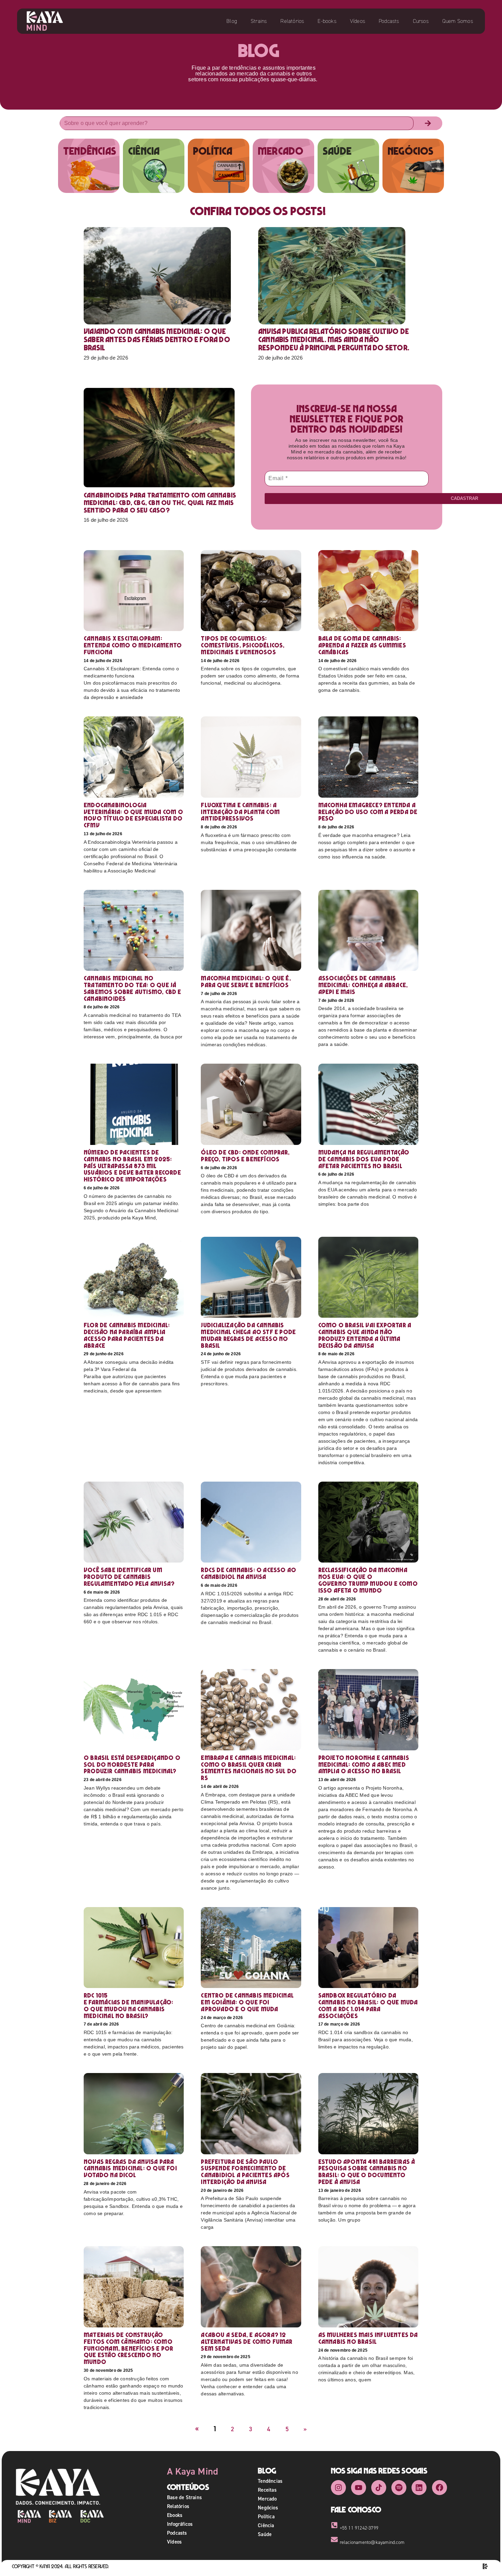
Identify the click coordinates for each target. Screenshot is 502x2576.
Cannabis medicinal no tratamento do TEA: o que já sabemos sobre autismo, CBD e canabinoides (133, 988)
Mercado (267, 2499)
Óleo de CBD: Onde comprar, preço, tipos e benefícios (245, 1156)
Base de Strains (184, 2497)
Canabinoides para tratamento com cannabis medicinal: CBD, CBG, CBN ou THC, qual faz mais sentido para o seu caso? (160, 503)
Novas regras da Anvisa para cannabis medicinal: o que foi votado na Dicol (130, 2168)
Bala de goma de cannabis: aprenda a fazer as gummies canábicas (362, 645)
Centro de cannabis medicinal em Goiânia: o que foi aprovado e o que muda (247, 2002)
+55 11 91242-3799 (359, 2528)
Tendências (270, 2481)
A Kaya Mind (193, 2471)
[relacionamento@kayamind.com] (334, 2539)
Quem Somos (458, 21)
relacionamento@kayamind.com (372, 2542)
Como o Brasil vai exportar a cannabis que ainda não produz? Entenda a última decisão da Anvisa (365, 1335)
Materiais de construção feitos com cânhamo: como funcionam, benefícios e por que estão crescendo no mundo (128, 2348)
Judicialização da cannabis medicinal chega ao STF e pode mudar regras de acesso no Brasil (248, 1335)
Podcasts (389, 21)
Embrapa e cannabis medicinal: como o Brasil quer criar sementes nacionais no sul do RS (249, 1768)
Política (266, 2516)
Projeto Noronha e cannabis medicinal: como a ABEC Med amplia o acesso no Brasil (364, 1765)
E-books (327, 21)
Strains (259, 21)
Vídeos (358, 21)
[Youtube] (359, 2488)
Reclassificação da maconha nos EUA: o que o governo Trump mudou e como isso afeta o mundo (368, 1580)
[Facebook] (440, 2488)
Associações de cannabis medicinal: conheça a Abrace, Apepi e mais (363, 985)
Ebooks (175, 2515)
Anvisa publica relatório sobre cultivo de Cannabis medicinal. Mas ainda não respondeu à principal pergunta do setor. (334, 339)
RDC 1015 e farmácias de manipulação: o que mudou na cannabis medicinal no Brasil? (128, 2005)
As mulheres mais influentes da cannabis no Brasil (368, 2338)
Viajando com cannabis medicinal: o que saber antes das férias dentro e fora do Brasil (157, 339)
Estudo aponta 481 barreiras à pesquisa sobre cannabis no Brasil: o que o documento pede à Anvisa (367, 2172)
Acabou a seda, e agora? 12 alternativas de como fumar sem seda (247, 2342)
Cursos (421, 21)
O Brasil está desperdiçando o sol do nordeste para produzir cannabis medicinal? (132, 1765)
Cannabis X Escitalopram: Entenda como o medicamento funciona (133, 645)
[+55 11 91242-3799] (334, 2525)
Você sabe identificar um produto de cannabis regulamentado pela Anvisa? (129, 1577)
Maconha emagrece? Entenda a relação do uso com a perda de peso (368, 812)
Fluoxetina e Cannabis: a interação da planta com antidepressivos (240, 812)
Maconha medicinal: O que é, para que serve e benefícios (246, 982)
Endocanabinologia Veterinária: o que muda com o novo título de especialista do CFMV (133, 815)
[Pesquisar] (428, 123)
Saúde (265, 2534)
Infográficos (180, 2524)
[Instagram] (338, 2488)
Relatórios (292, 21)
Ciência (266, 2525)
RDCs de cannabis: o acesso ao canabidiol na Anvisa (248, 1573)
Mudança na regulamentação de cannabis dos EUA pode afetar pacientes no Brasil (364, 1159)
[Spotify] (399, 2488)
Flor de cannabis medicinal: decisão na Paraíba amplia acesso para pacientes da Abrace (127, 1335)
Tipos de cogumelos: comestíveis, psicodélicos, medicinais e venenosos (243, 645)
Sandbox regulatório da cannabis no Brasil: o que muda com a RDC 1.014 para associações (368, 2005)
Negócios (268, 2508)
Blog (232, 21)
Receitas (267, 2490)
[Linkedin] (419, 2488)
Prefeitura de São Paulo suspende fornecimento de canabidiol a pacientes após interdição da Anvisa (245, 2172)
